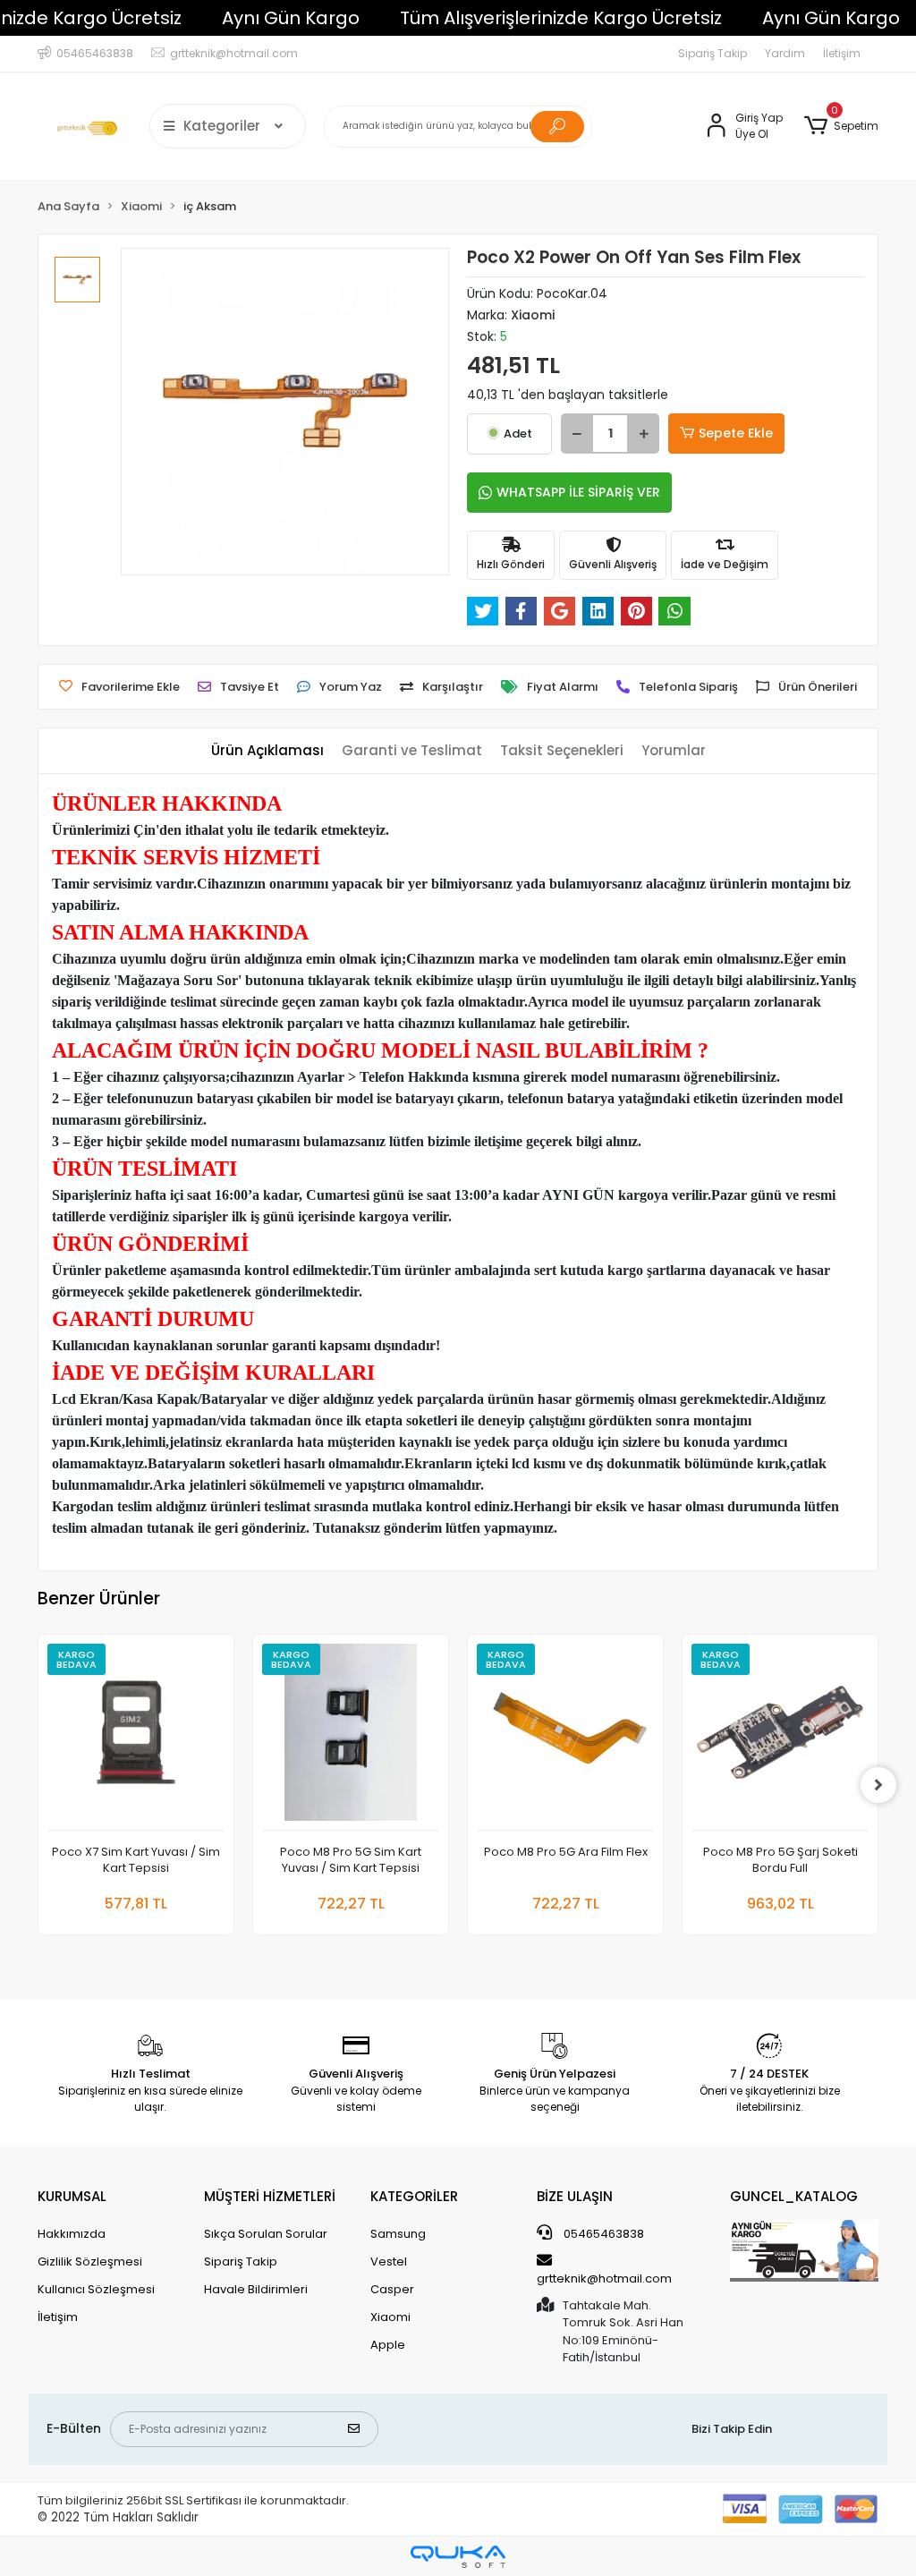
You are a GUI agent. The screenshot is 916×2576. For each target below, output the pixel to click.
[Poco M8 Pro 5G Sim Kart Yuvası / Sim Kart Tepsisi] (351, 1737)
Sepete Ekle (736, 433)
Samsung (398, 2234)
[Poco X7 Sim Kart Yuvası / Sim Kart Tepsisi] (136, 1737)
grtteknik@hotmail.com (604, 2278)
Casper (392, 2289)
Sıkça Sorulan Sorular (266, 2234)
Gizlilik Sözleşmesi (90, 2261)
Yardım (785, 53)
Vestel (389, 2261)
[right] (878, 1785)
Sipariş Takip (712, 53)
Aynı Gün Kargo (291, 18)
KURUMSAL (72, 2196)
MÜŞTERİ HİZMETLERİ (270, 2196)
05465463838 (602, 2234)
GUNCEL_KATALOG (794, 2196)
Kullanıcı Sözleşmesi (96, 2289)
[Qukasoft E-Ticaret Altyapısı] (458, 2557)
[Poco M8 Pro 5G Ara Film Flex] (565, 1737)
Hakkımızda (72, 2234)
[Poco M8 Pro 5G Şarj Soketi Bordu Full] (780, 1737)
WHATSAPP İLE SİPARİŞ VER (578, 492)
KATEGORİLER (414, 2196)
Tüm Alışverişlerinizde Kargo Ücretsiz (561, 18)
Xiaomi (390, 2317)
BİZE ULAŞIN (575, 2196)
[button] (841, 126)
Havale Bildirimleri (256, 2289)
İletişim (842, 53)
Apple (388, 2345)
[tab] (267, 751)
